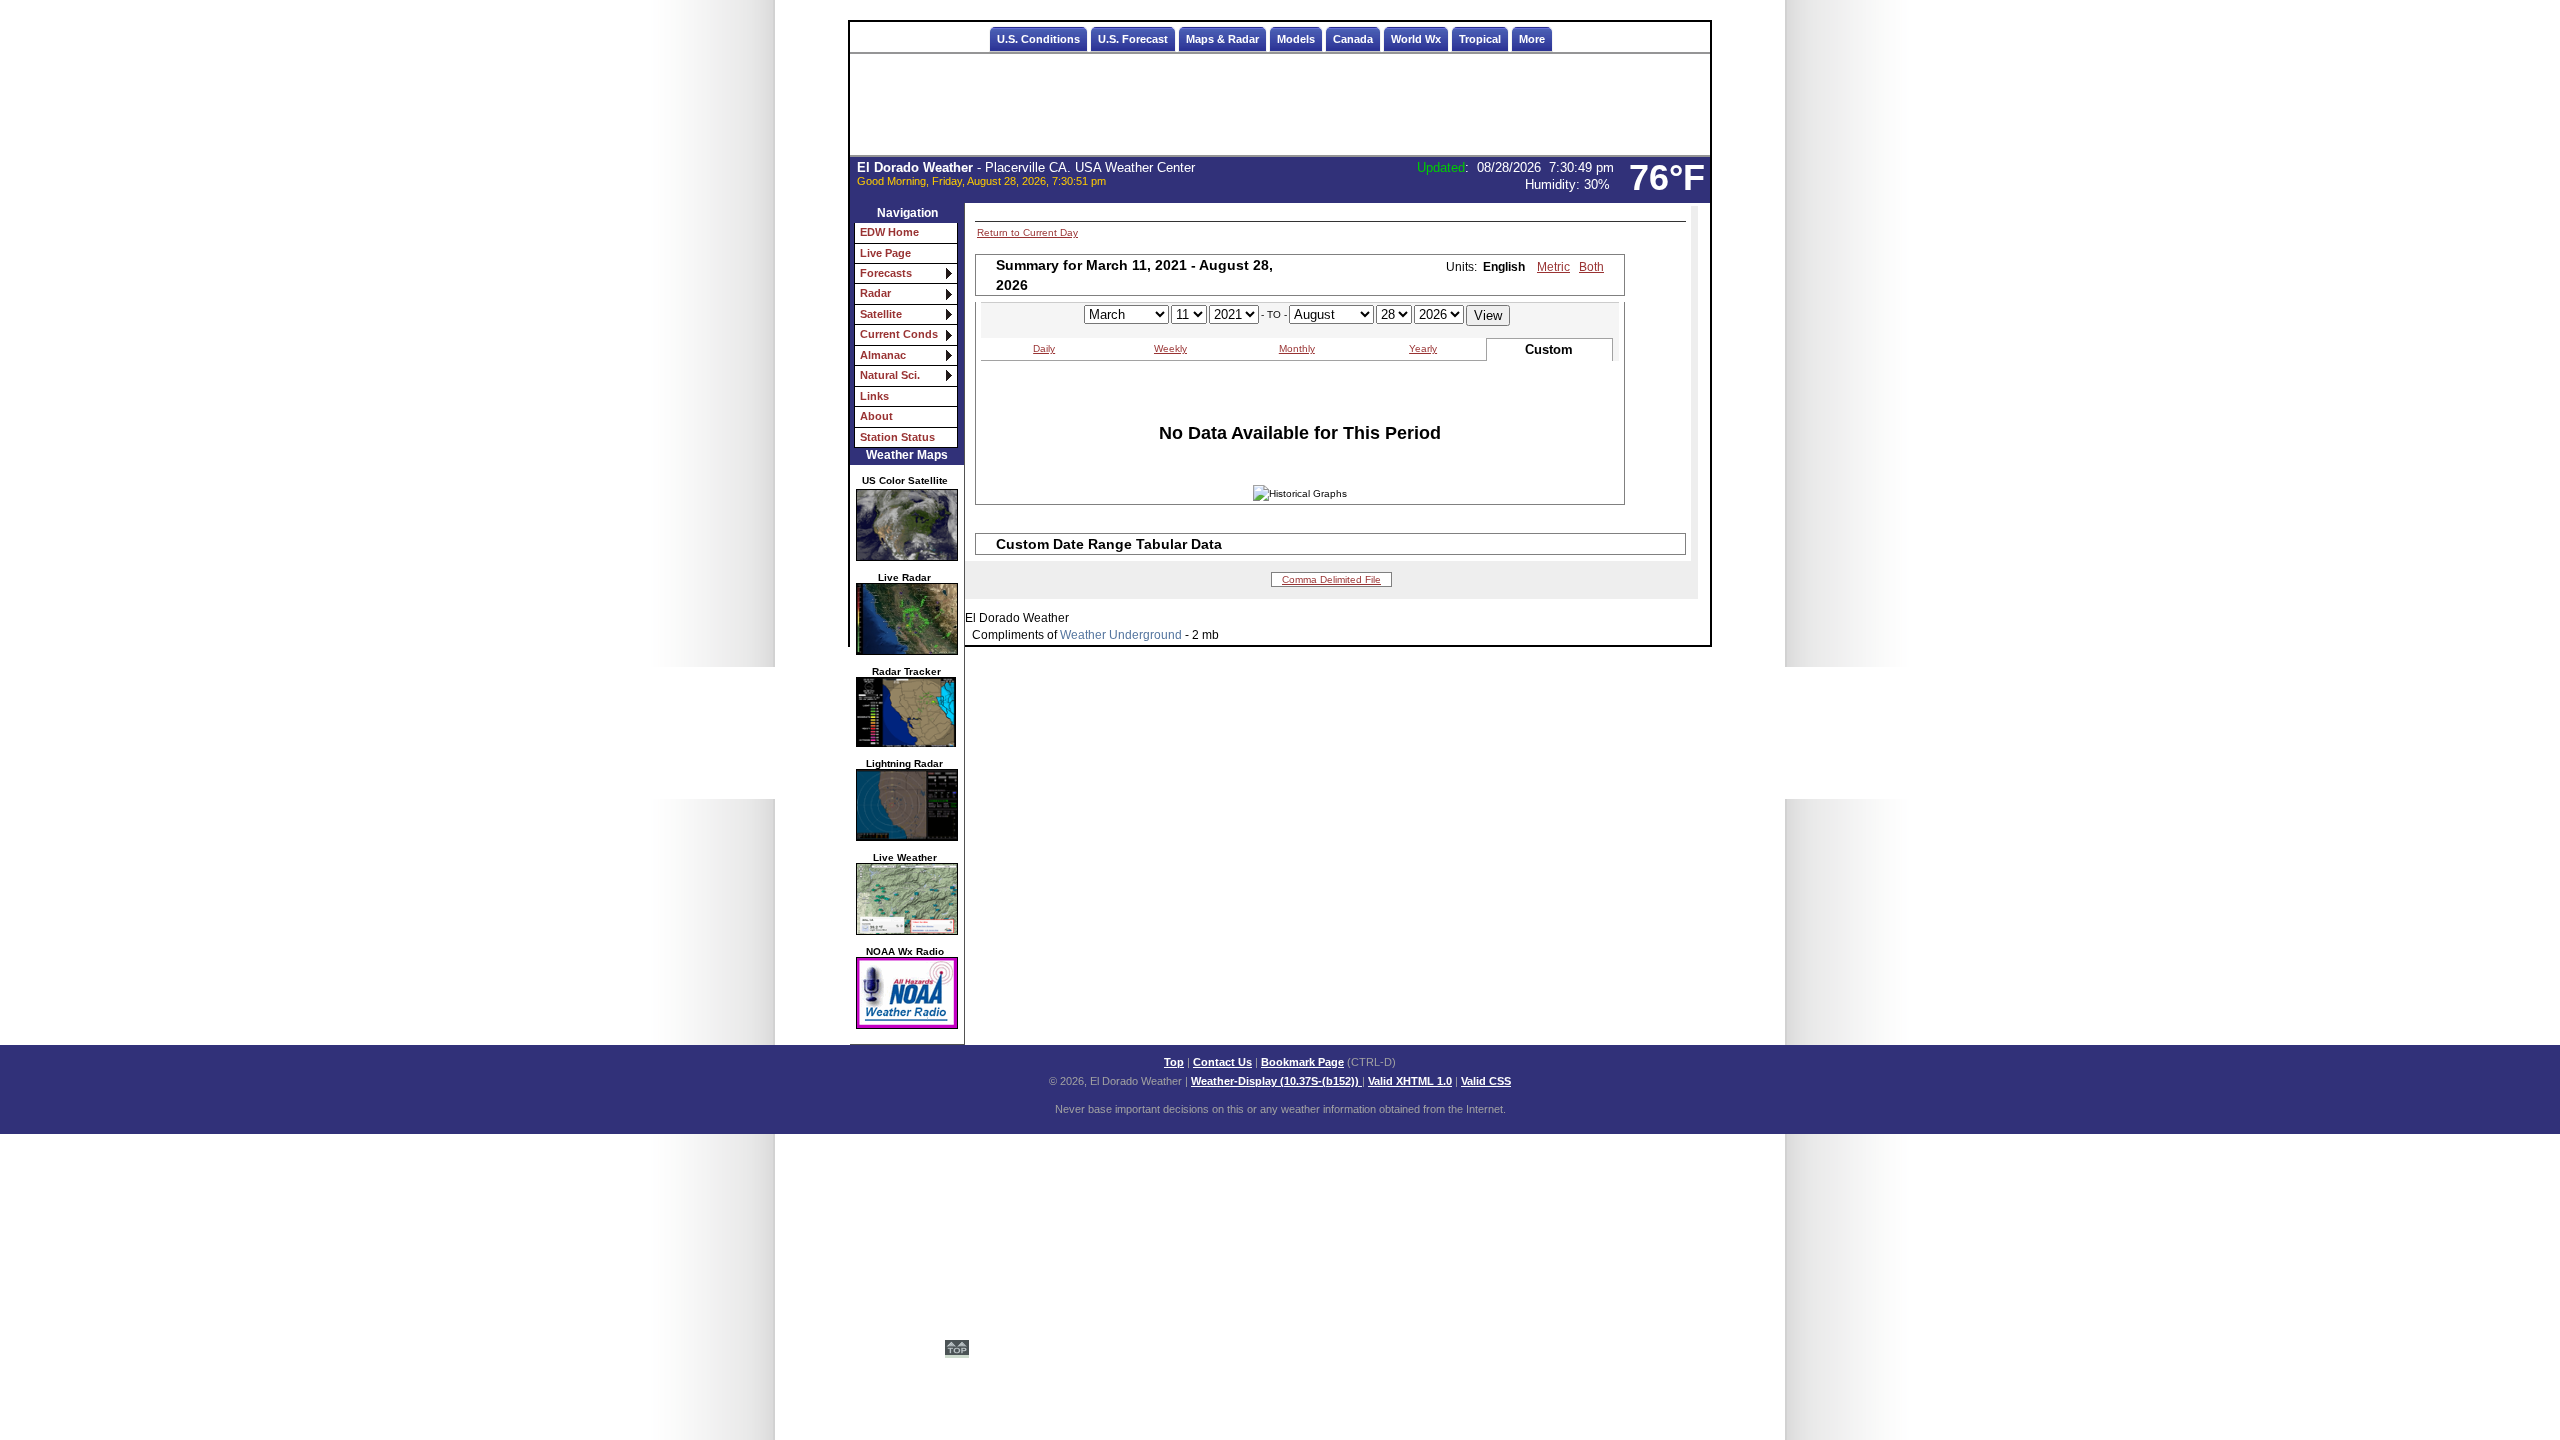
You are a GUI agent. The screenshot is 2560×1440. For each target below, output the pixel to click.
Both (1591, 267)
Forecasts (886, 273)
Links (874, 396)
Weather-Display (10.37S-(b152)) (1276, 1081)
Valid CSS (1486, 1081)
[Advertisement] (1280, 105)
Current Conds (899, 334)
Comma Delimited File (1331, 579)
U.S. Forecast (1133, 39)
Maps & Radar (1222, 39)
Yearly (1423, 348)
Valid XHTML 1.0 (1410, 1081)
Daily (1044, 348)
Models (1296, 39)
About (876, 416)
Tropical (1480, 39)
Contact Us (1222, 1062)
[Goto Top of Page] (957, 1351)
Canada (1353, 39)
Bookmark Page (1302, 1062)
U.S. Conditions (1038, 39)
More (1532, 39)
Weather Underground (1121, 635)
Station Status (897, 437)
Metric (1553, 267)
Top (1174, 1062)
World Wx (1416, 39)
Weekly (1170, 348)
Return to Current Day (1027, 232)
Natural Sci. (890, 375)
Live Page (885, 253)
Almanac (883, 355)
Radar (875, 293)
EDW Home (889, 232)
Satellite (881, 314)
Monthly (1297, 348)
